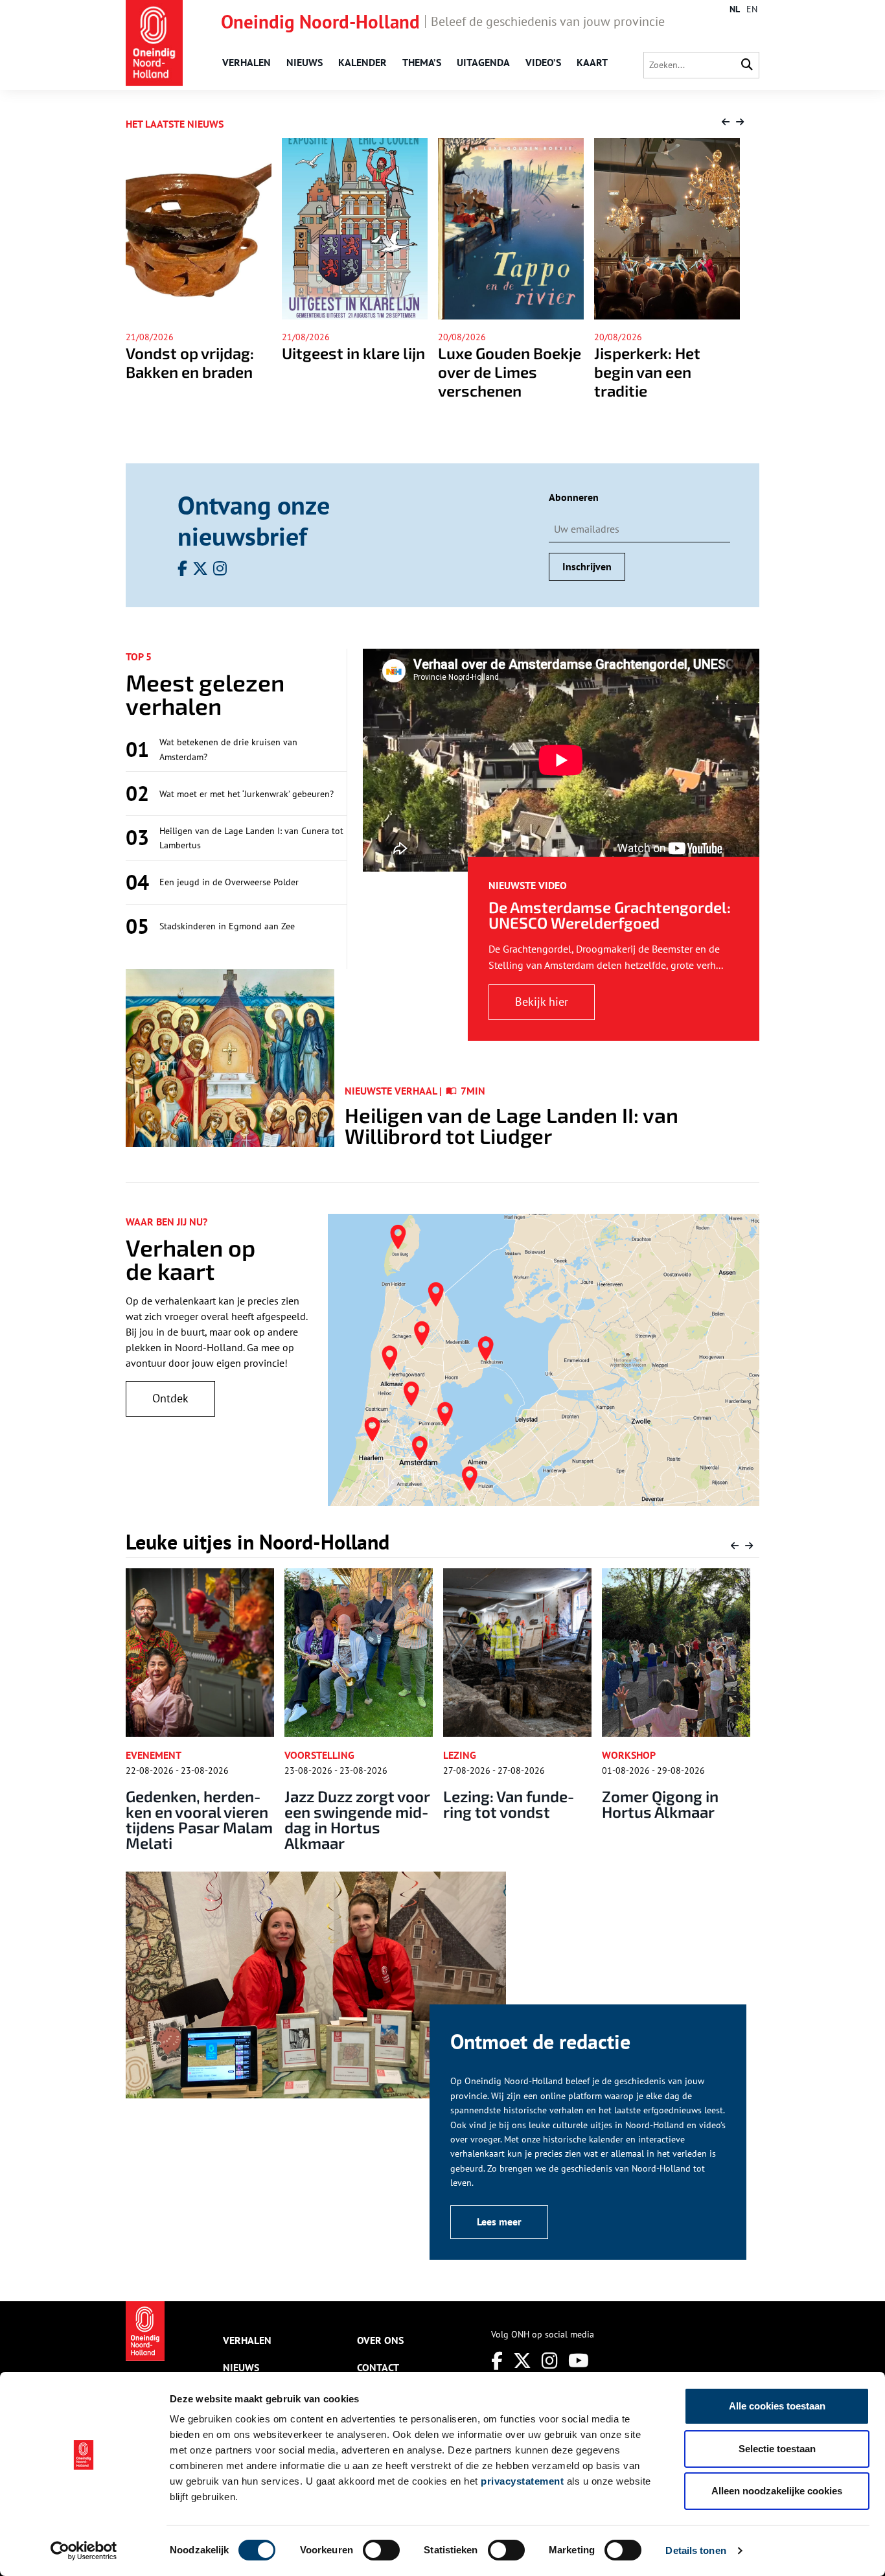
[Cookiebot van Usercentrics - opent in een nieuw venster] (84, 2551)
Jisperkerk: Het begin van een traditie (496, 372)
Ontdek (170, 1398)
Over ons (380, 2340)
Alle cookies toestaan (777, 2406)
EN (752, 9)
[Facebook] (497, 2361)
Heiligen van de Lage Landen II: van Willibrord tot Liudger (511, 1125)
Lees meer (499, 2222)
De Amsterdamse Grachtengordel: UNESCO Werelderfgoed (610, 915)
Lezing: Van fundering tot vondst (369, 1804)
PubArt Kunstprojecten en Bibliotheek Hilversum (685, 1812)
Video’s (543, 62)
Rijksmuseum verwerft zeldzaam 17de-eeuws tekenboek (667, 381)
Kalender (362, 62)
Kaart (592, 62)
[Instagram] (550, 2361)
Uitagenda (483, 62)
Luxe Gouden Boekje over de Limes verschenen (359, 372)
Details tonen (695, 2550)
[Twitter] (522, 2361)
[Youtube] (579, 2361)
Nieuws (305, 62)
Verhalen (247, 62)
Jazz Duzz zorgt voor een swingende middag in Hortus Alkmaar (217, 1819)
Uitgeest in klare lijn (202, 353)
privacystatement (522, 2481)
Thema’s (422, 62)
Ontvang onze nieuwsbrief (254, 520)
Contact (378, 2367)
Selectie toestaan (777, 2449)
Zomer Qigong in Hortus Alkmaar (520, 1804)
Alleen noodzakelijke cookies (777, 2491)
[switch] (381, 2550)
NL (735, 9)
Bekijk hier (542, 1002)
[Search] (747, 65)
